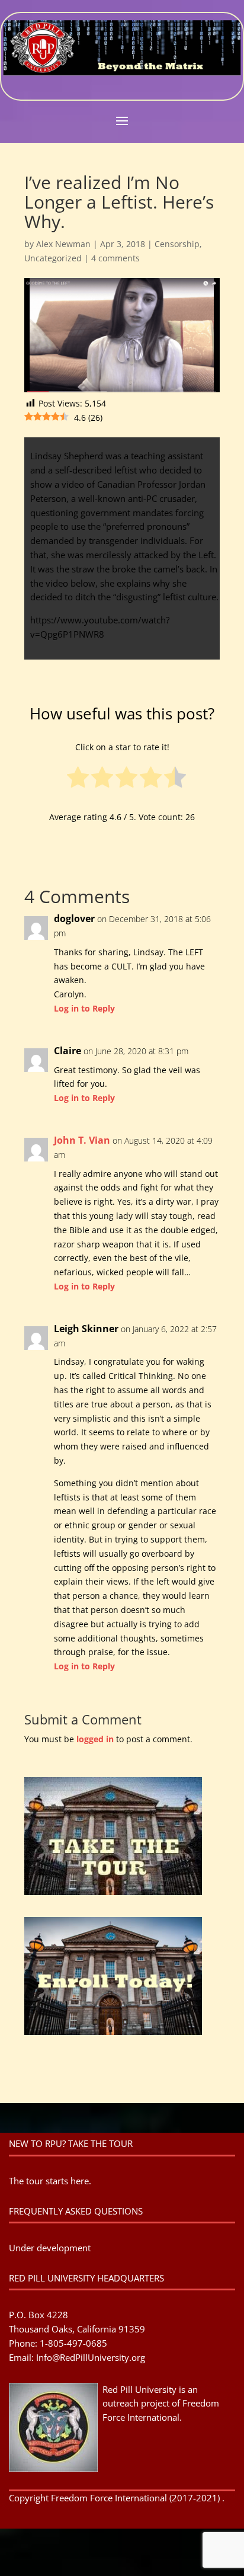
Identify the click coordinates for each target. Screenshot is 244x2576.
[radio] (78, 780)
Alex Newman (63, 244)
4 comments (115, 258)
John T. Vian (82, 1140)
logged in (95, 1739)
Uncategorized (53, 258)
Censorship (177, 244)
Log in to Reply (84, 1008)
